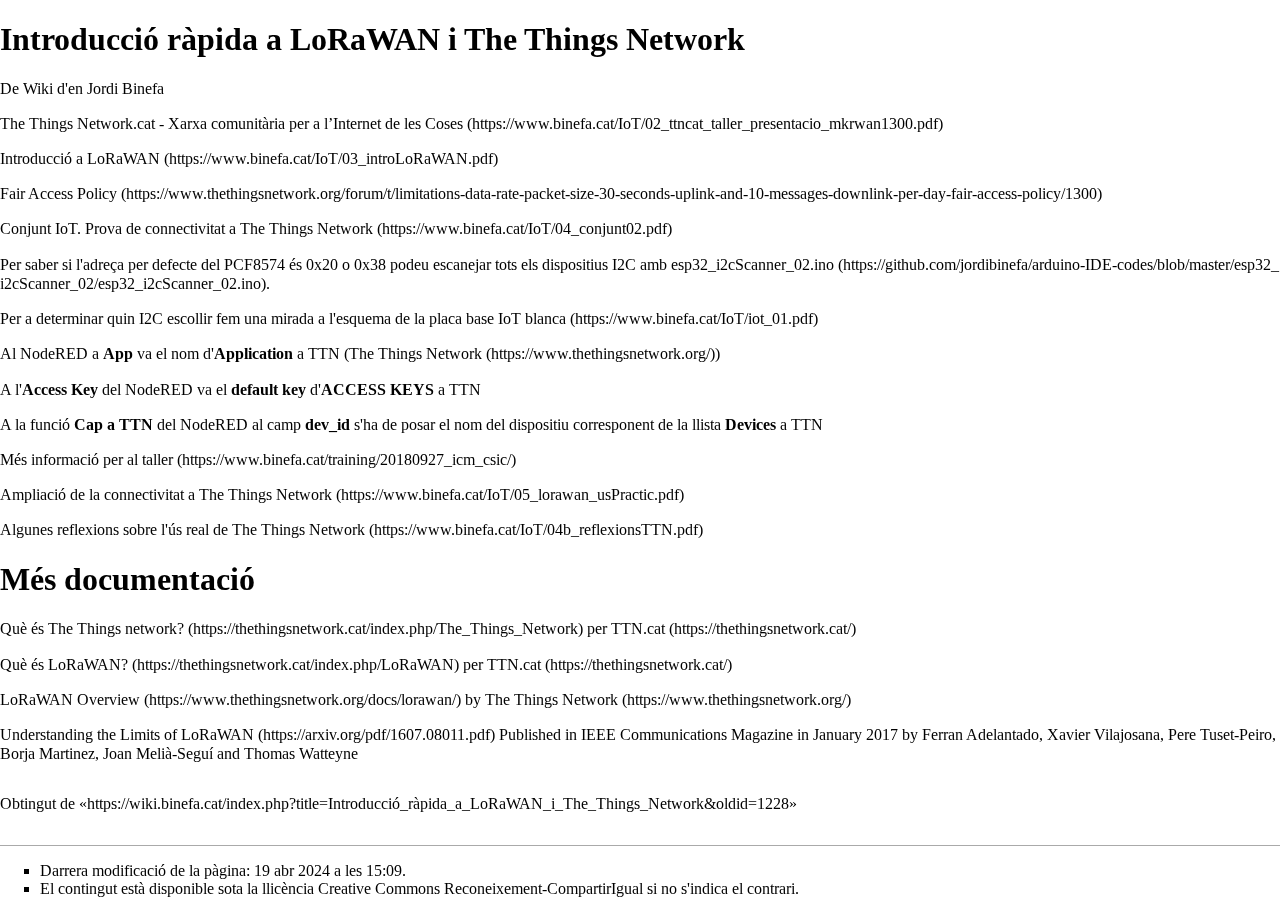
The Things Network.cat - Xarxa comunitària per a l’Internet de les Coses (231, 123)
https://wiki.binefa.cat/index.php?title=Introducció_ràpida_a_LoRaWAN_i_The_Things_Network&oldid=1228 (438, 803)
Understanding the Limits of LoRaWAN (127, 734)
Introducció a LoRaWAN (80, 158)
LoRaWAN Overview (70, 699)
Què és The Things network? (92, 628)
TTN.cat (638, 628)
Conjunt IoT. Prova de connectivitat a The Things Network (186, 228)
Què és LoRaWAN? (64, 664)
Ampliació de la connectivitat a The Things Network (166, 494)
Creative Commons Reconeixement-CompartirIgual (480, 888)
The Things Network (415, 353)
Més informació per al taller (86, 459)
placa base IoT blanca (497, 318)
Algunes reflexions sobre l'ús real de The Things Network (182, 529)
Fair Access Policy (58, 193)
